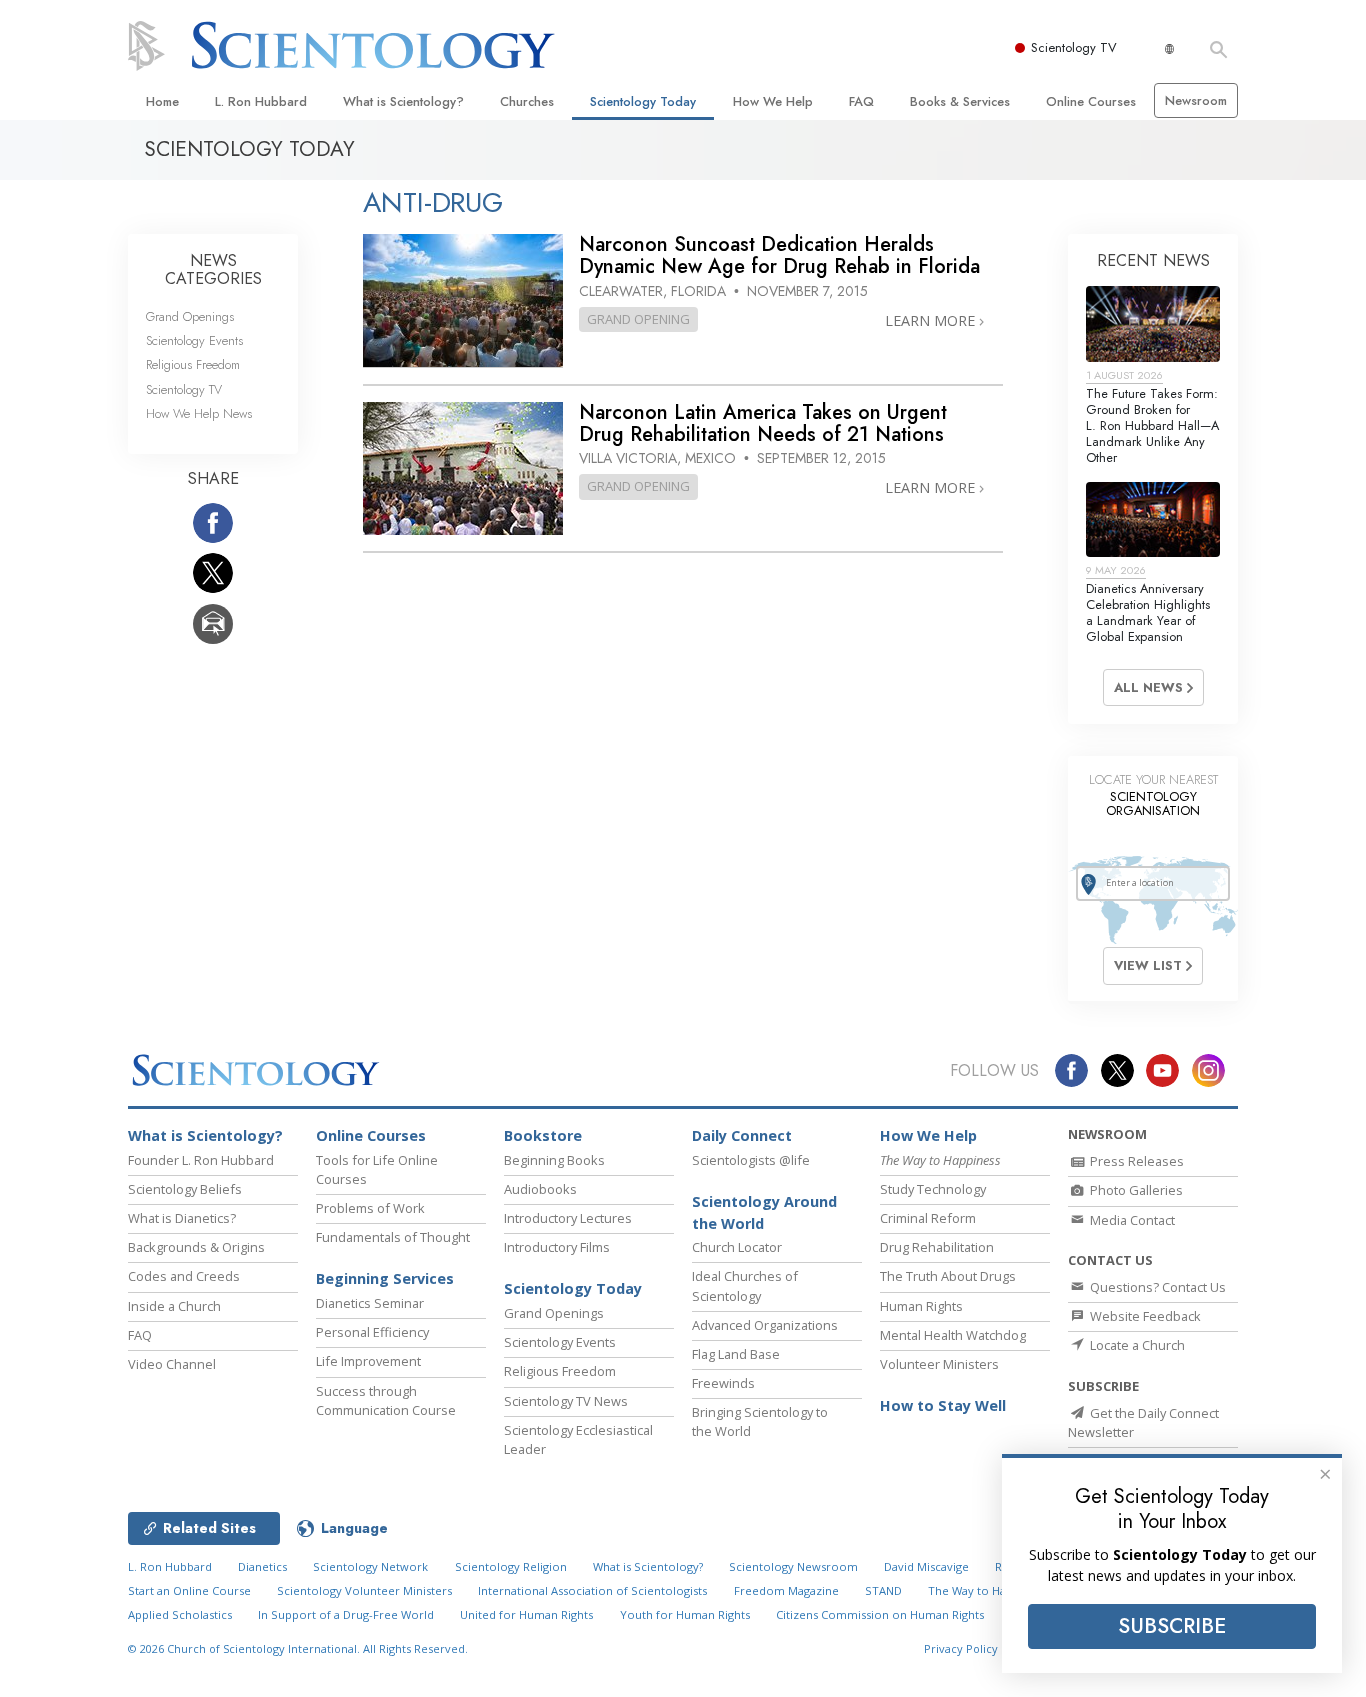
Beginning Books (554, 1160)
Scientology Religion (511, 1566)
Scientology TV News (566, 1401)
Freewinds (723, 1383)
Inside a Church (174, 1306)
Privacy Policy (961, 1648)
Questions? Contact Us (1156, 1287)
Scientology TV (1074, 47)
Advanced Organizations (765, 1325)
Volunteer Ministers (939, 1364)
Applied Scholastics (180, 1614)
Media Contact (1131, 1220)
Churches (527, 101)
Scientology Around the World (764, 1212)
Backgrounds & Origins (196, 1247)
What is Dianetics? (182, 1218)
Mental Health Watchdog (953, 1335)
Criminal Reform (928, 1218)
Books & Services (960, 101)
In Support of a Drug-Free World (346, 1614)
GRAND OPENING (638, 319)
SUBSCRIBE (1172, 1626)
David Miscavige (926, 1566)
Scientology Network (370, 1566)
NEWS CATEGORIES (213, 269)
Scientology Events (194, 340)
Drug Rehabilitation (937, 1247)
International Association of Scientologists (592, 1590)
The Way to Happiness (987, 1590)
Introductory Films (557, 1247)
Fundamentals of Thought (393, 1237)
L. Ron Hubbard (261, 101)
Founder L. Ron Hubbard (201, 1160)
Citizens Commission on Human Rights (880, 1614)
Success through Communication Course (386, 1400)
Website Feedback (1144, 1316)
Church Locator (737, 1247)
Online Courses (1091, 101)
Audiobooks (540, 1189)
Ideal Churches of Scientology (745, 1285)
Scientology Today (643, 101)
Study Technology (933, 1189)
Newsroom (1196, 100)
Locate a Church (1136, 1345)
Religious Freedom (193, 364)
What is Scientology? (403, 101)
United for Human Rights (526, 1614)
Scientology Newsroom (793, 1566)
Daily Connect (742, 1135)
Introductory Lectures (568, 1218)
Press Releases (1135, 1161)
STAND (883, 1590)
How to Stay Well (943, 1405)
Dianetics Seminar (370, 1303)
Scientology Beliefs (185, 1189)
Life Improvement (368, 1361)
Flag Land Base (736, 1354)
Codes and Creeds (184, 1276)
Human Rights (921, 1306)
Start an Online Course (189, 1590)
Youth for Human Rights (685, 1614)
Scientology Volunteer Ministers (364, 1590)
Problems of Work (370, 1208)
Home (162, 101)
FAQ (861, 101)
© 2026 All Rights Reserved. (298, 1648)
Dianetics (262, 1566)
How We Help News (199, 413)
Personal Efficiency (372, 1332)
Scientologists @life (751, 1160)
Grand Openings (190, 316)
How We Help (773, 101)
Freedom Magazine (786, 1590)
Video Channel (172, 1364)
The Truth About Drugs (948, 1276)
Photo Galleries (1135, 1190)
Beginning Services (385, 1278)
